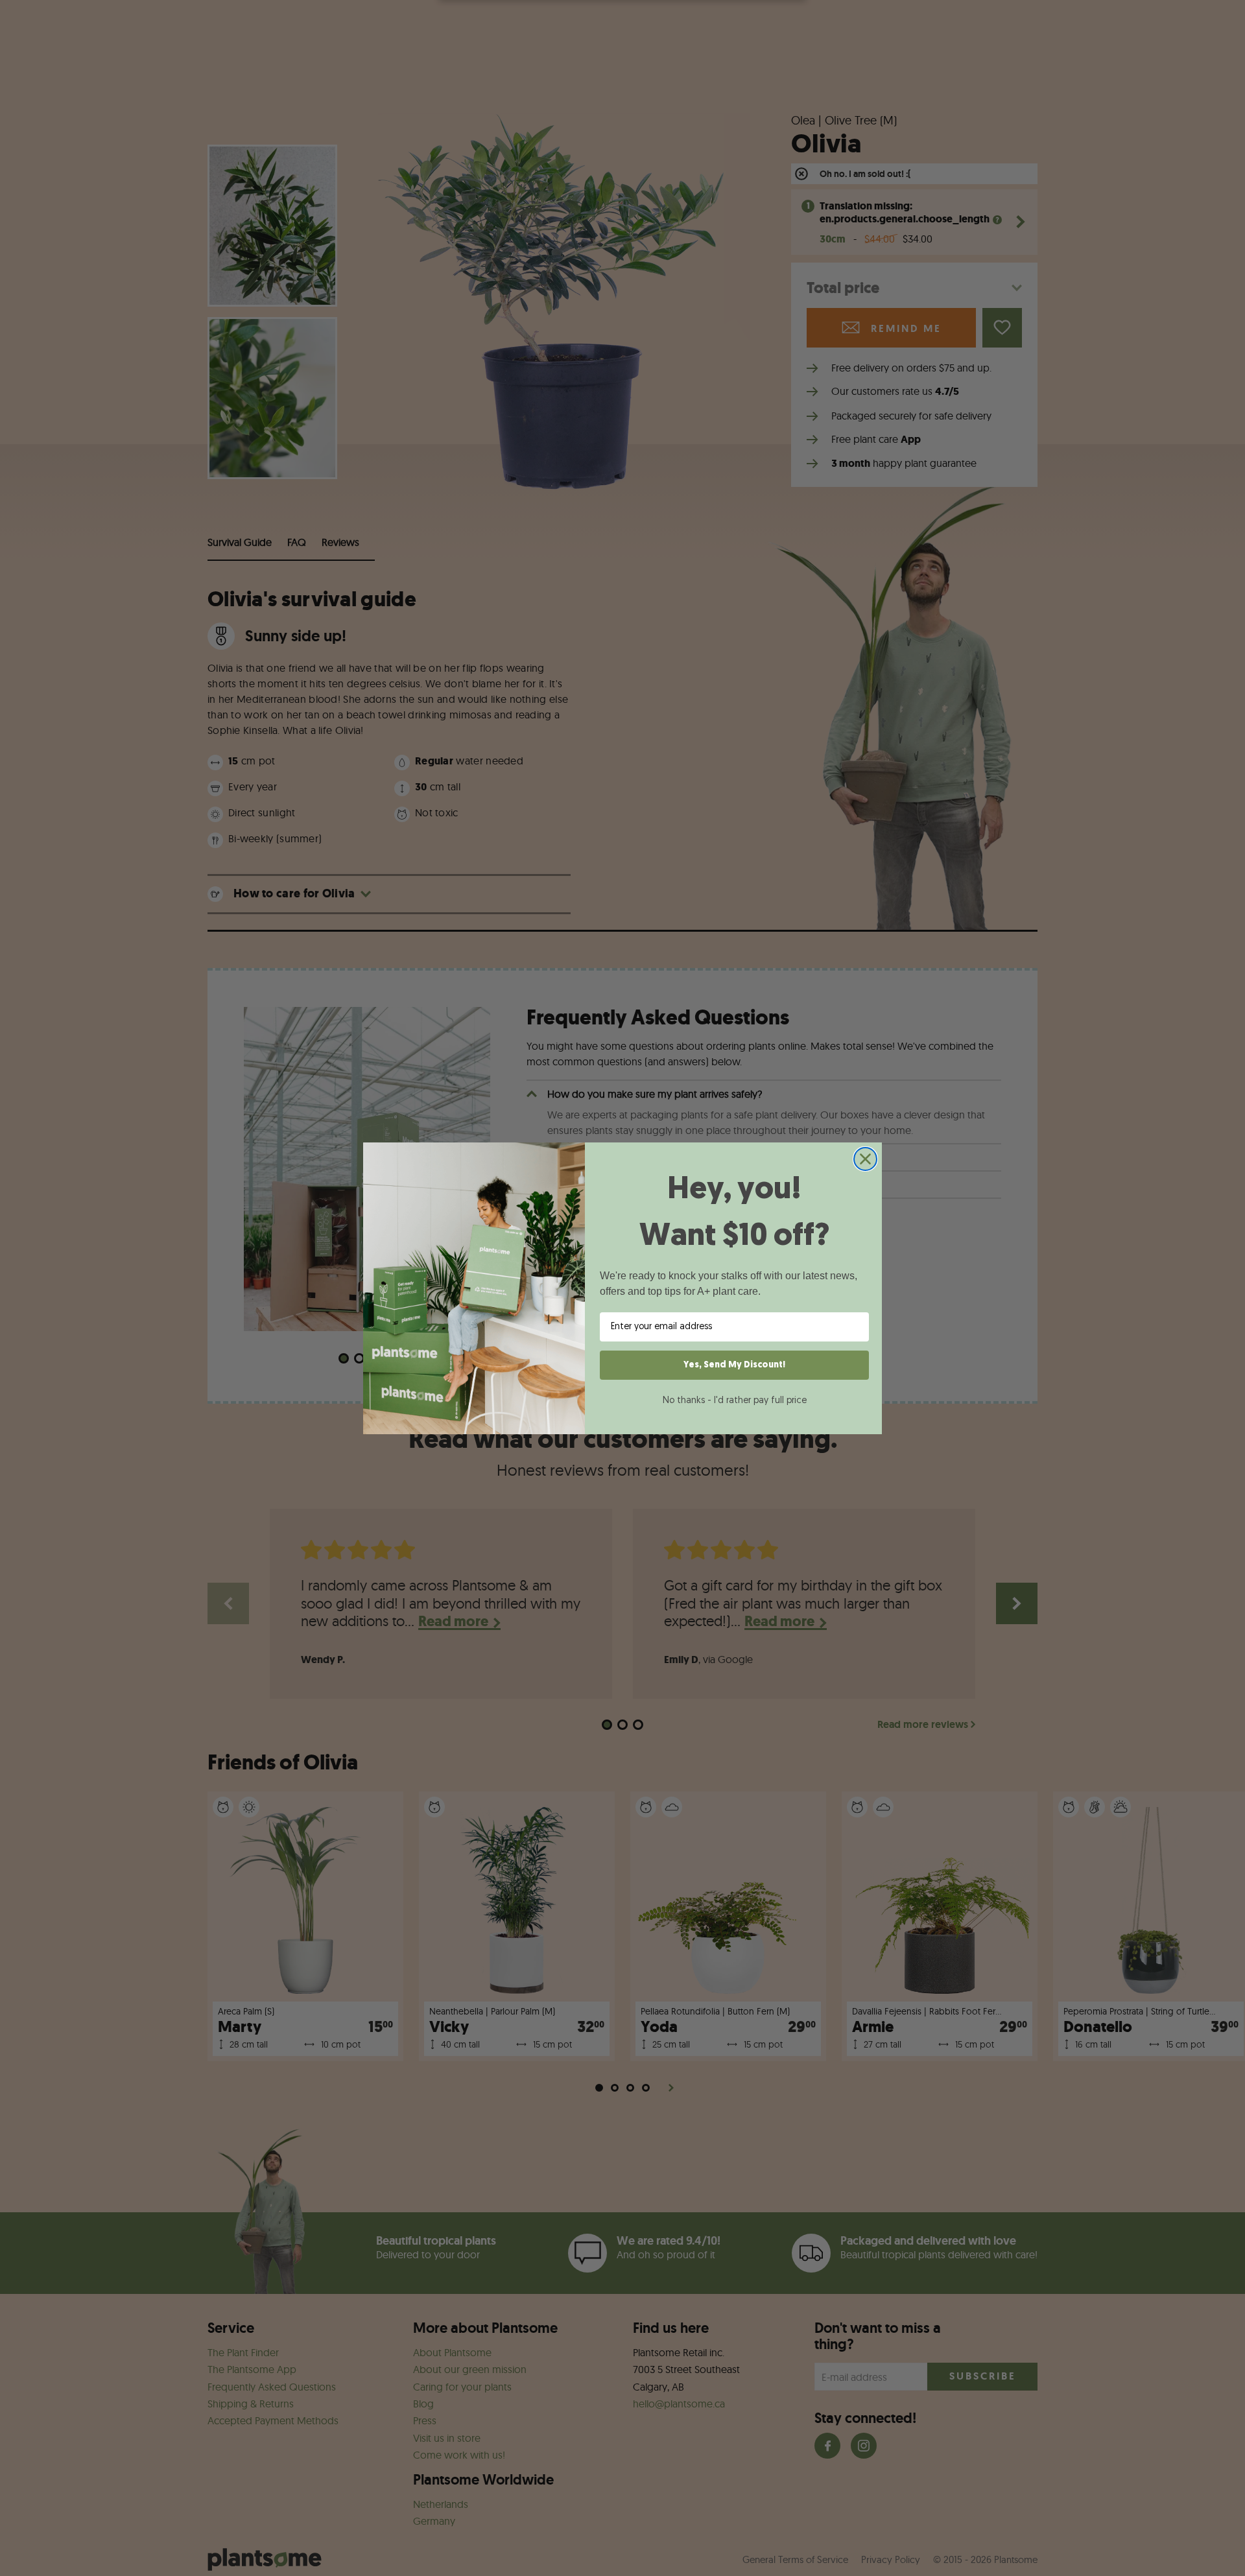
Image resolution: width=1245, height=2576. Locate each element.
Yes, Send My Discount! (734, 1365)
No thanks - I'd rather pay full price (735, 1401)
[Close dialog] (865, 1159)
